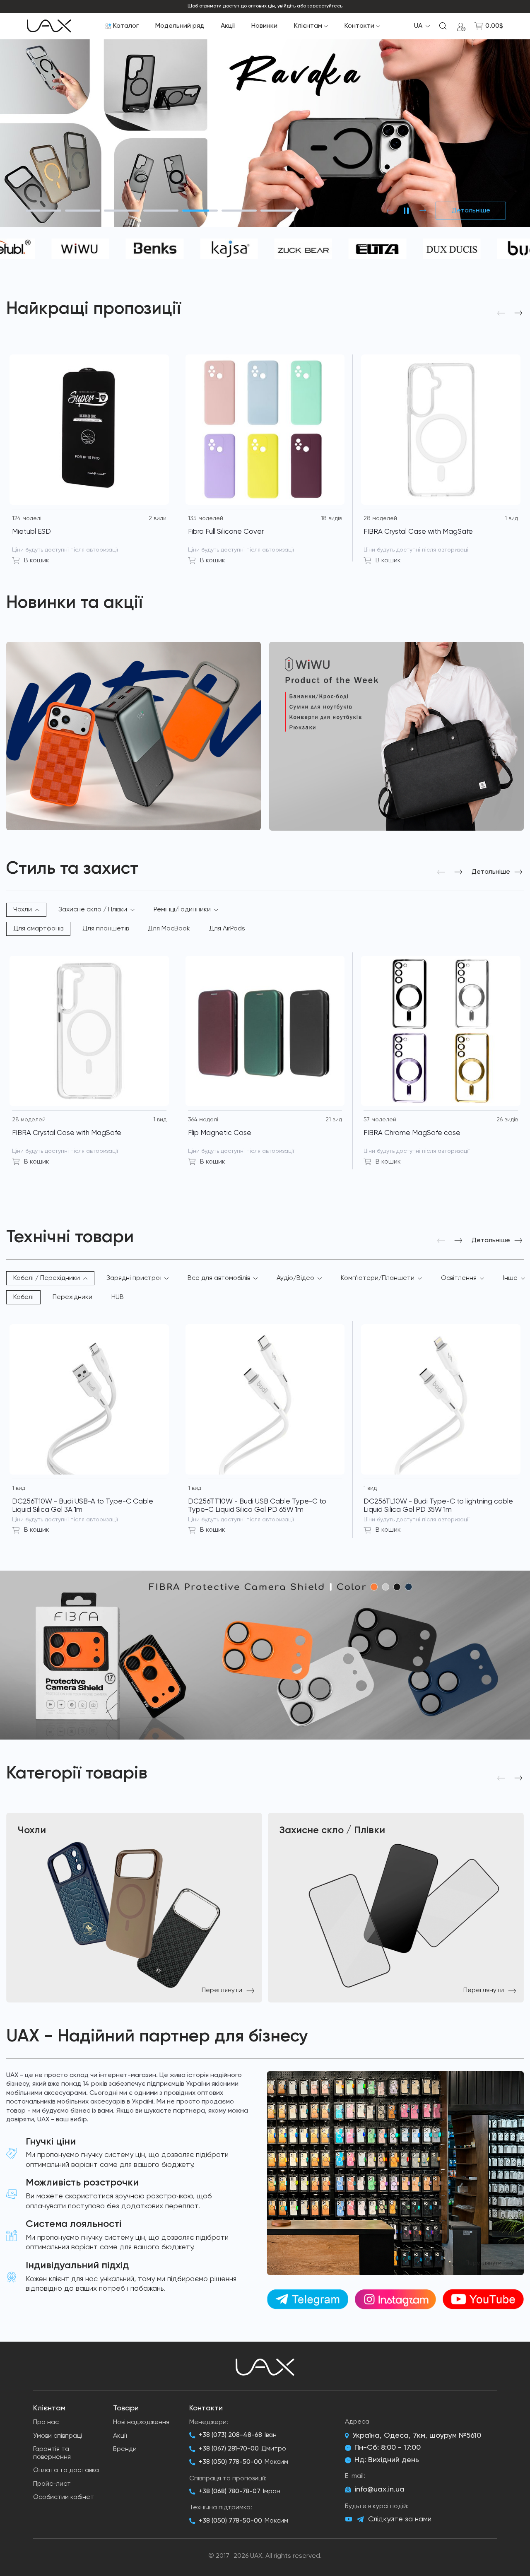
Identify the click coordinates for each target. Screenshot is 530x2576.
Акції (228, 26)
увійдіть (287, 6)
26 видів (507, 1120)
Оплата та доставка (66, 2470)
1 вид (511, 518)
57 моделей (380, 1120)
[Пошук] (443, 26)
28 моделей (380, 518)
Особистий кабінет (64, 2497)
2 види (158, 518)
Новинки (264, 26)
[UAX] (49, 26)
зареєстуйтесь (325, 6)
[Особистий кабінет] (461, 26)
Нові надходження (141, 2422)
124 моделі (27, 518)
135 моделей (206, 518)
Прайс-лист (52, 2484)
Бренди (125, 2449)
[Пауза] (406, 211)
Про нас (46, 2422)
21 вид (334, 1120)
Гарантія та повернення (52, 2453)
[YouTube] (349, 2519)
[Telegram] (360, 2519)
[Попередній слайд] (390, 211)
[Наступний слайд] (423, 211)
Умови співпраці (58, 2436)
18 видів (331, 518)
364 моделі (203, 1120)
